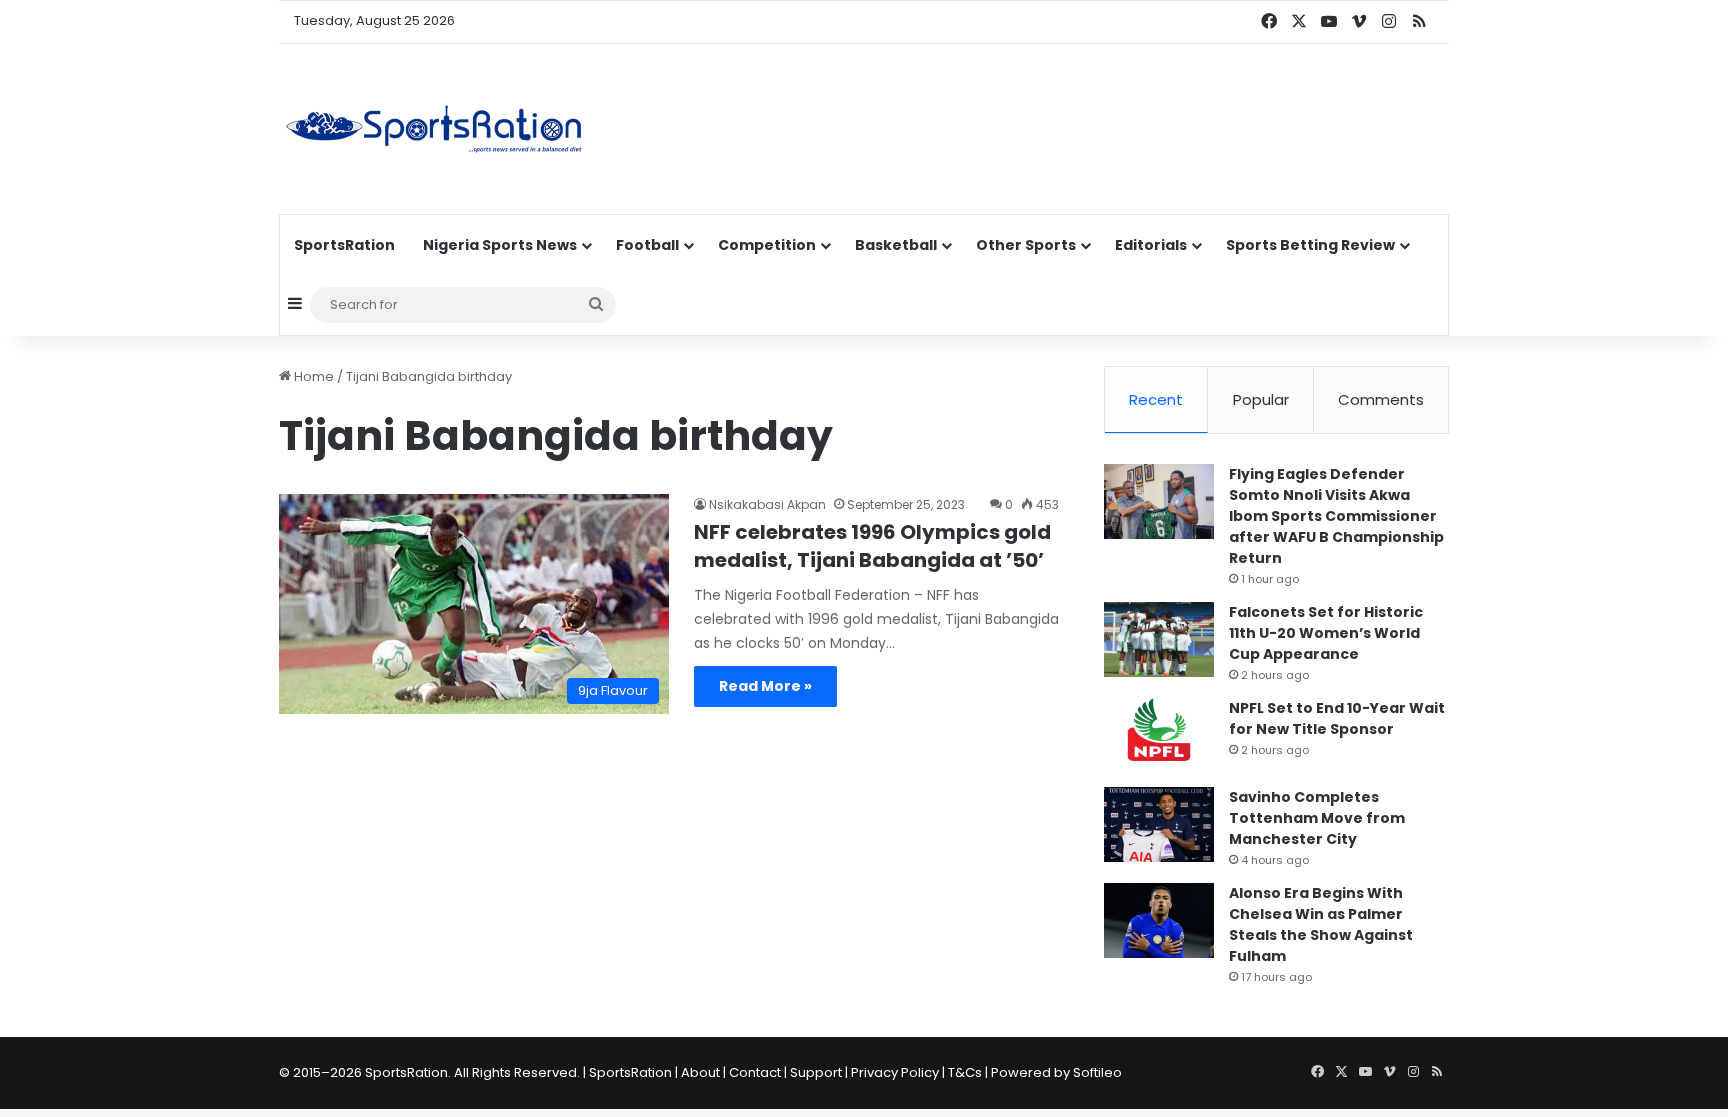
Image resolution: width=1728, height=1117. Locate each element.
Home (312, 376)
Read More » (765, 686)
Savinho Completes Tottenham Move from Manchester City (1317, 818)
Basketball (896, 245)
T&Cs (965, 1072)
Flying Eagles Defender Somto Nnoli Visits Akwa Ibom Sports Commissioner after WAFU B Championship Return (1336, 516)
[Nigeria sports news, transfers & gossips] (434, 129)
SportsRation (344, 245)
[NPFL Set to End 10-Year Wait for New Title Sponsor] (1159, 735)
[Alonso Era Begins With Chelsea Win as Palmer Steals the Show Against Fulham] (1159, 920)
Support (816, 1072)
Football (647, 245)
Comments (1381, 399)
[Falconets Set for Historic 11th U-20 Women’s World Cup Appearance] (1159, 639)
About (700, 1072)
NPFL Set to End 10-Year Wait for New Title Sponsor (1337, 718)
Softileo (1097, 1072)
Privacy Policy (895, 1072)
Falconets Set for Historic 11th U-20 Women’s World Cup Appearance (1326, 633)
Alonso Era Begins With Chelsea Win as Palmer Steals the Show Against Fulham (1321, 924)
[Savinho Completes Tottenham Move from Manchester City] (1159, 824)
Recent (1156, 399)
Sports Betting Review (1310, 245)
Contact (755, 1072)
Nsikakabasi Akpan (767, 504)
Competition (767, 245)
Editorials (1151, 245)
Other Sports (1026, 245)
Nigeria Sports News (500, 245)
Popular (1261, 399)
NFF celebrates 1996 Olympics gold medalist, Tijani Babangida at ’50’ (872, 546)
